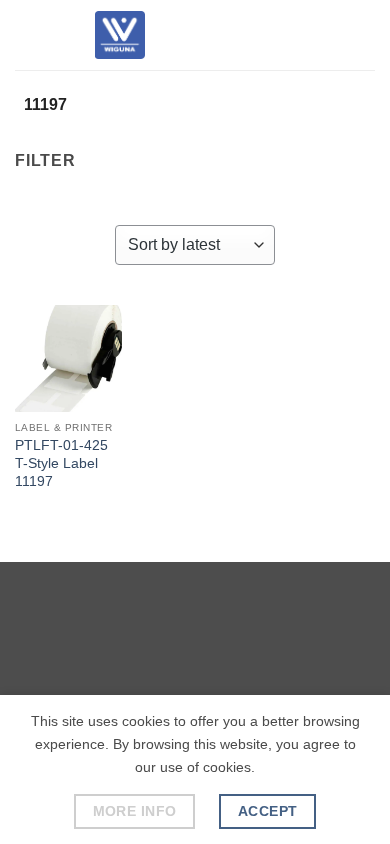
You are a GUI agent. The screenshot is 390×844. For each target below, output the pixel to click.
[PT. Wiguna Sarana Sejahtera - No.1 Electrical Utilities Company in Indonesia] (120, 35)
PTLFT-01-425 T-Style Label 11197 (61, 463)
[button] (27, 34)
